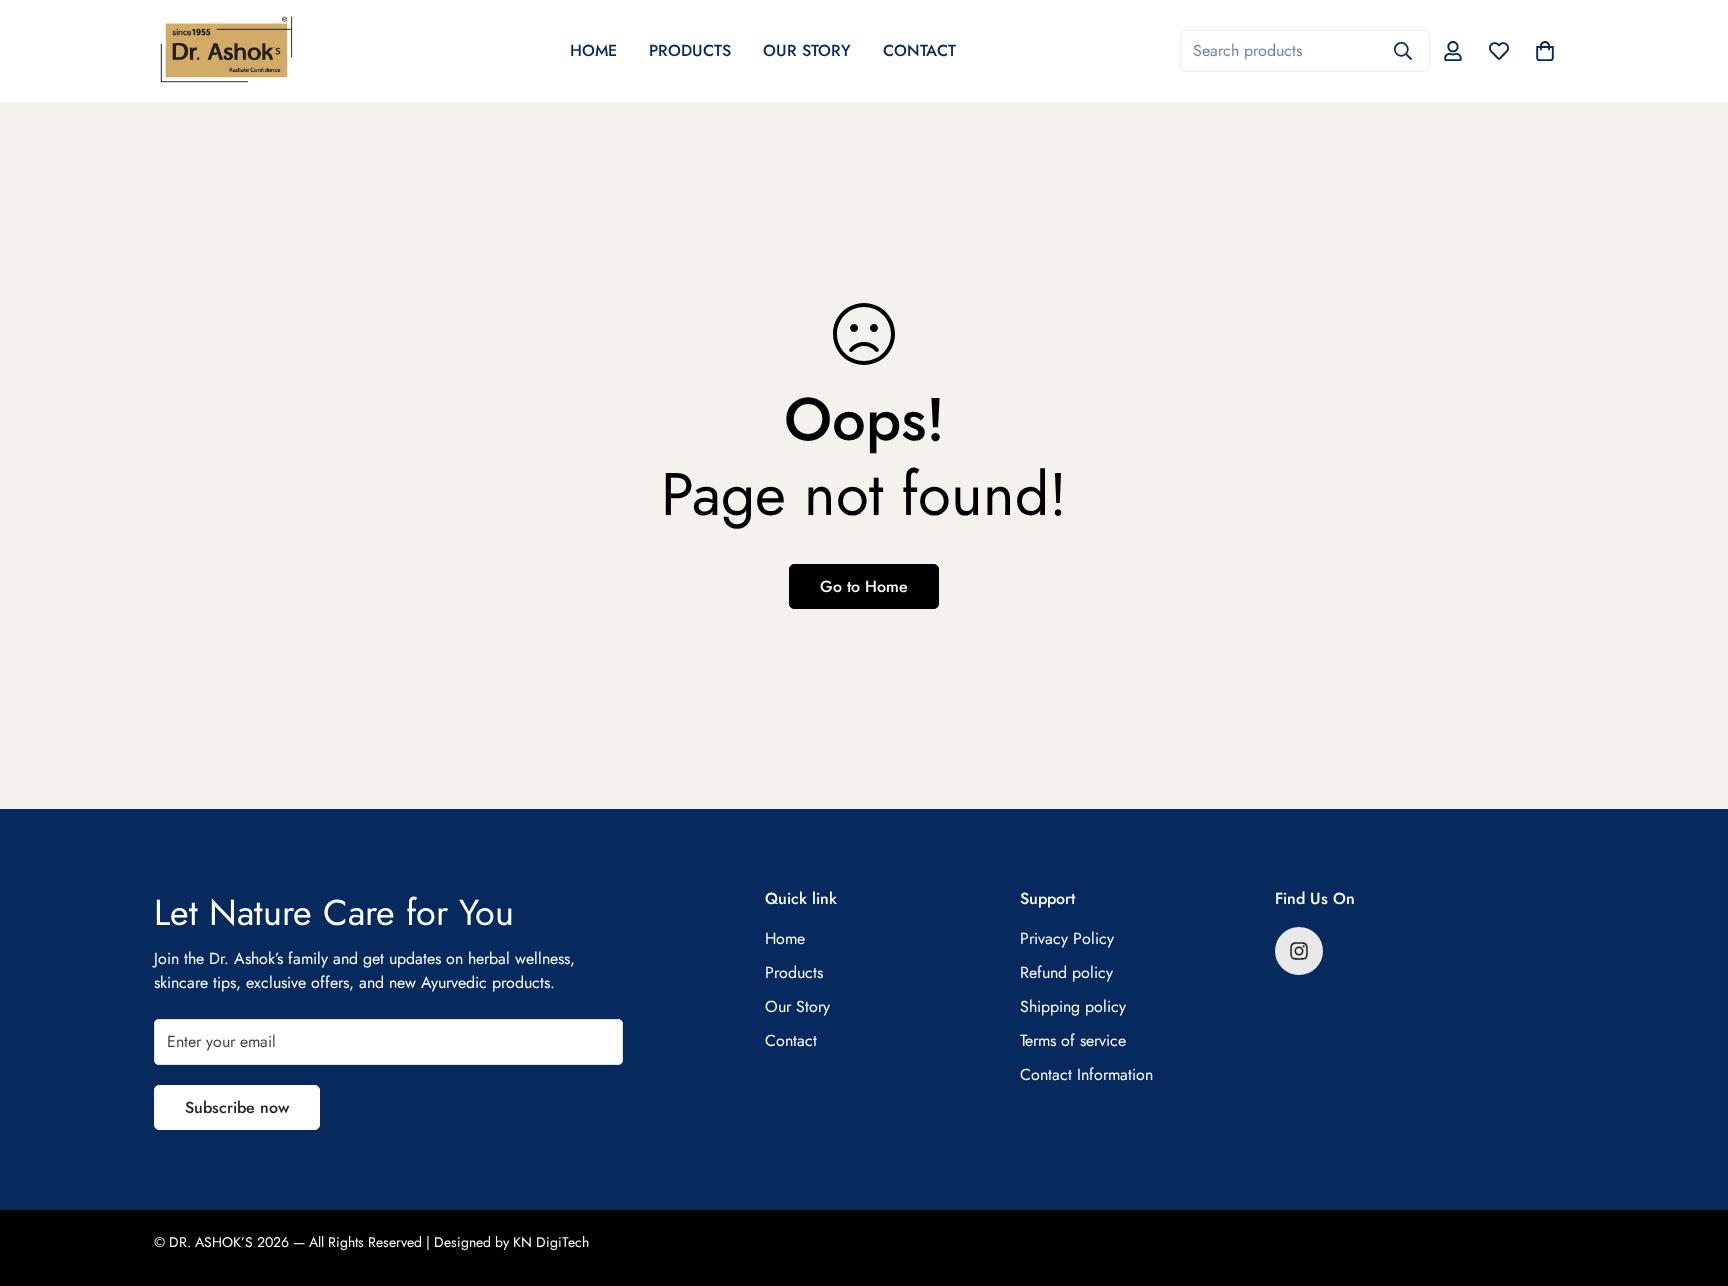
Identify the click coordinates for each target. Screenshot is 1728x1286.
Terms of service (1073, 1040)
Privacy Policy (1067, 938)
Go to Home (864, 586)
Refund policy (1066, 972)
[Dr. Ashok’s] (226, 51)
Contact (919, 50)
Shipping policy (1073, 1006)
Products (690, 50)
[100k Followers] (1299, 951)
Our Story (807, 50)
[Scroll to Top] (1689, 1177)
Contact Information (1086, 1074)
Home (593, 50)
